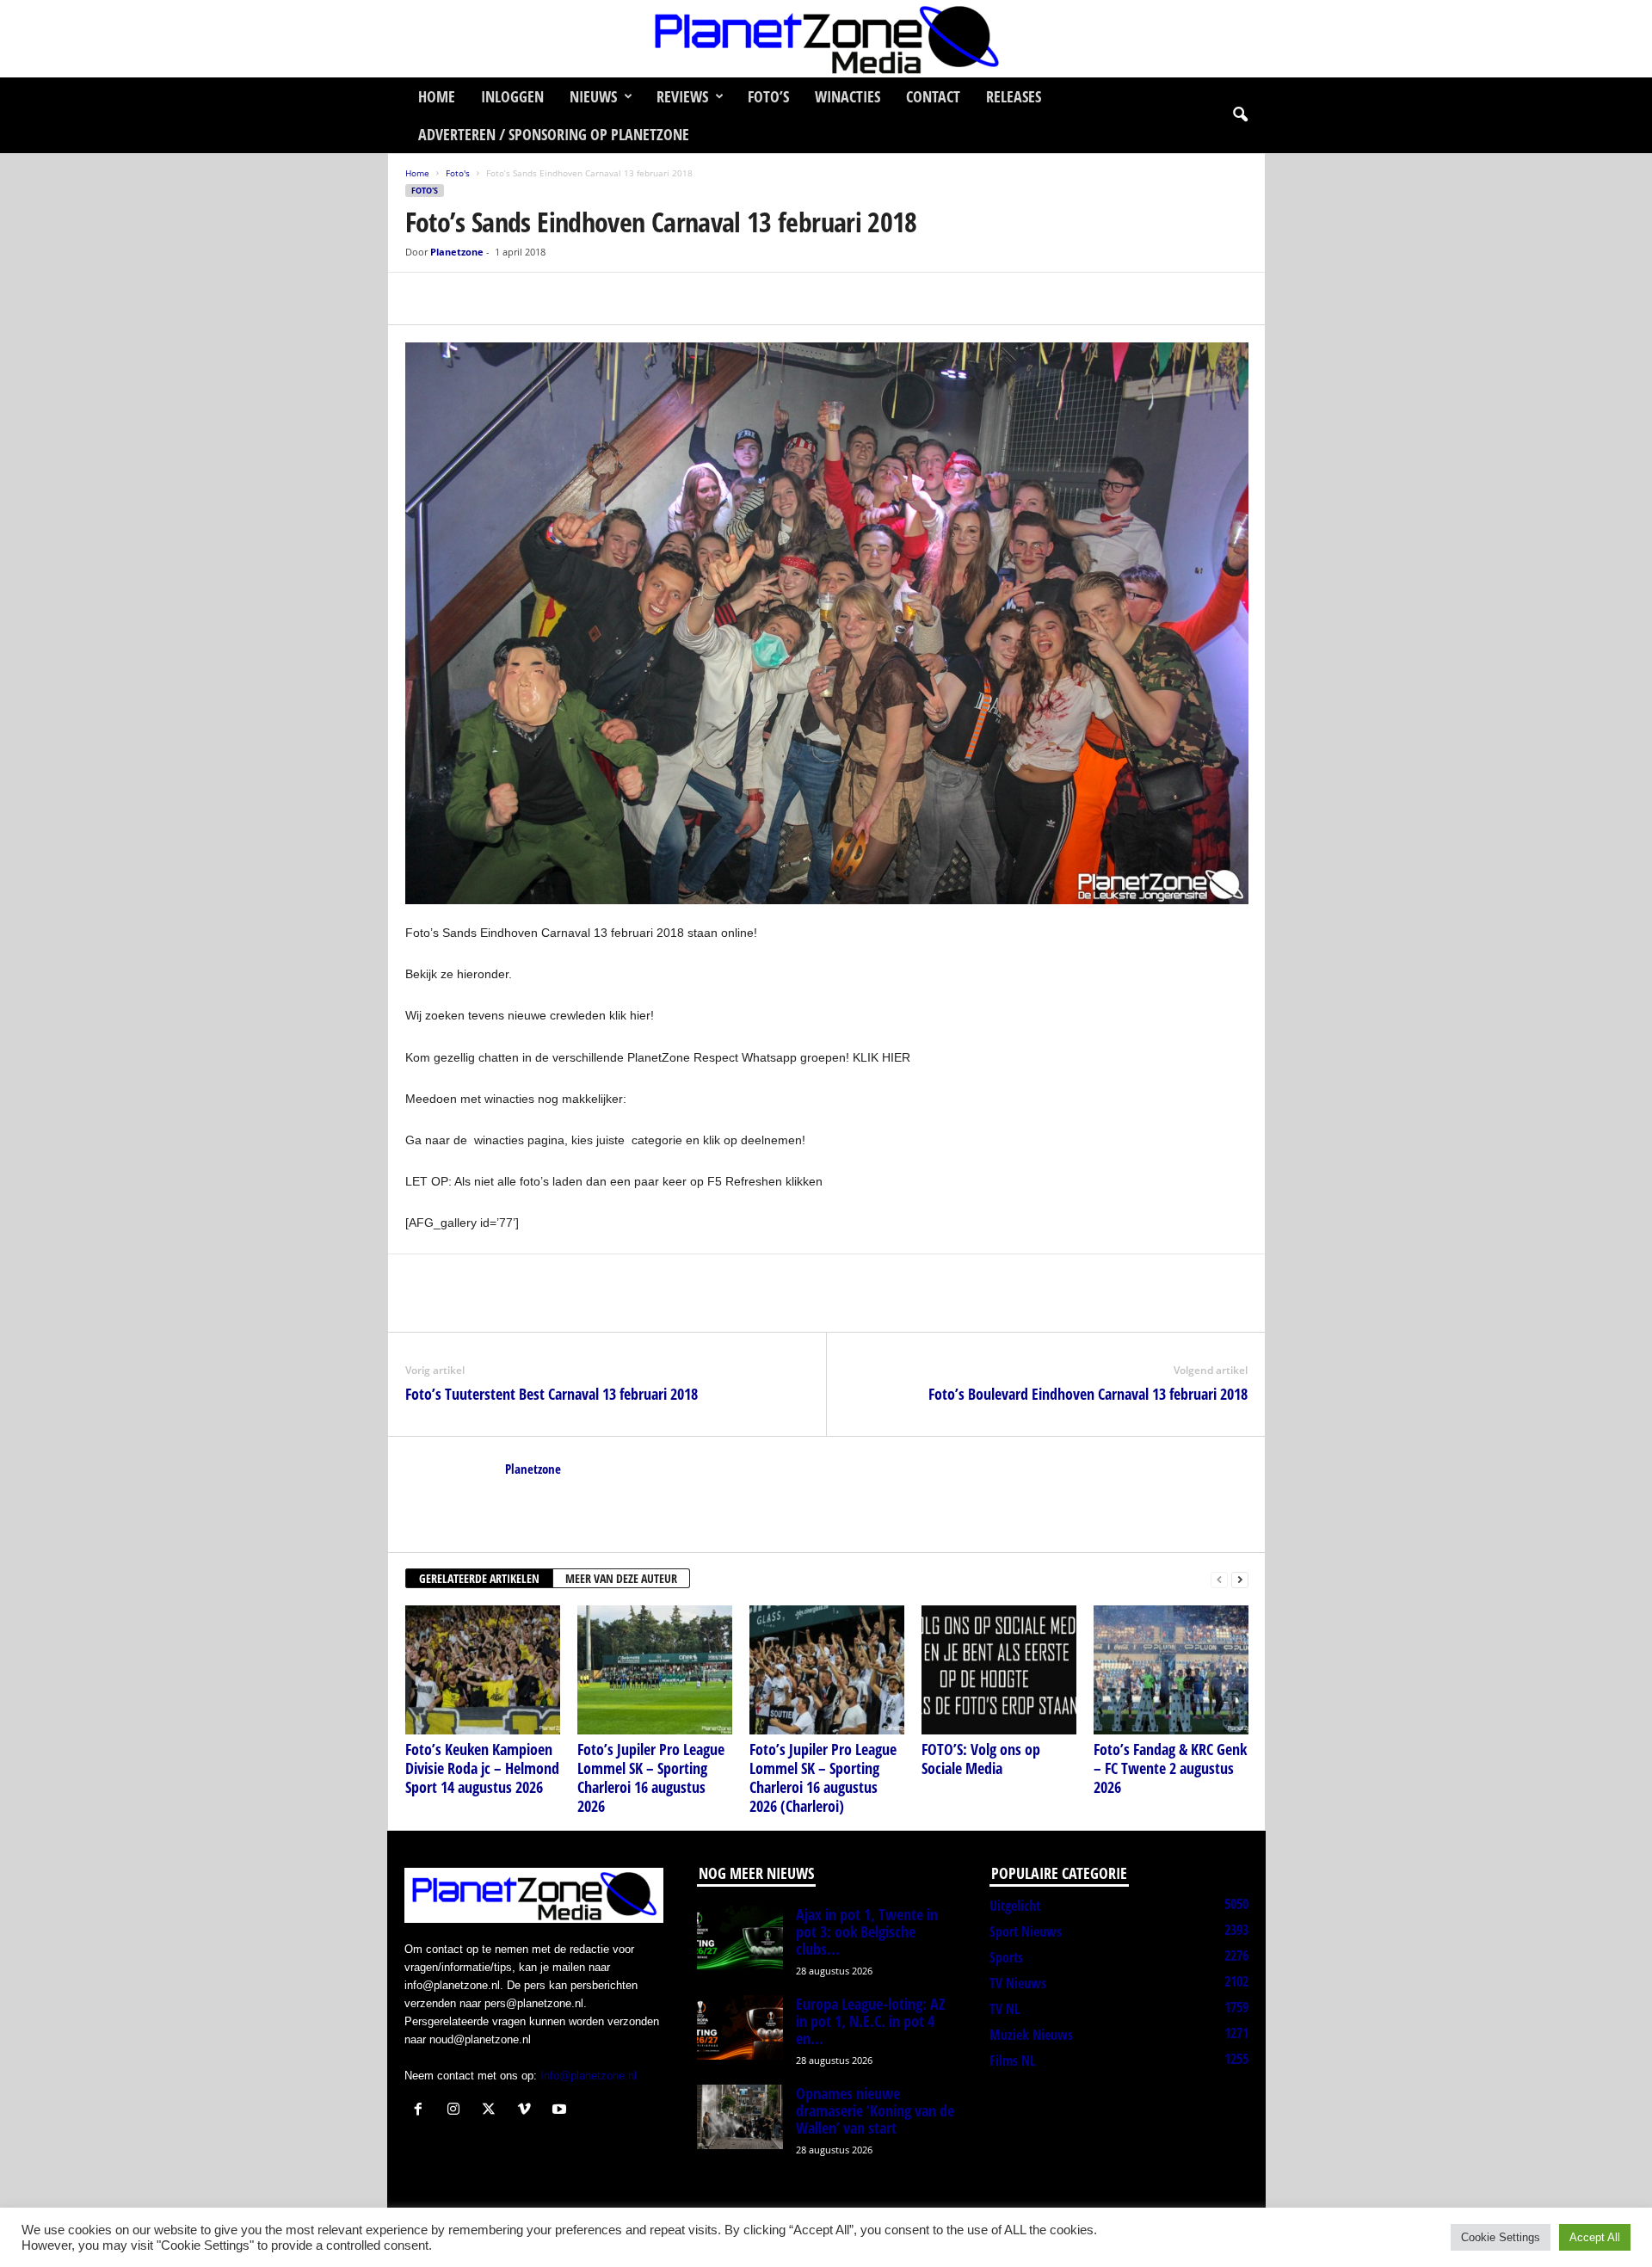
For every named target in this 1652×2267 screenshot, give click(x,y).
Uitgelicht (1015, 1906)
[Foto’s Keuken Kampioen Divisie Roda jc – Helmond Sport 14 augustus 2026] (483, 1670)
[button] (1240, 115)
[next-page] (1240, 1579)
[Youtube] (561, 2111)
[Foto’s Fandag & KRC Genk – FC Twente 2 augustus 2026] (1171, 1670)
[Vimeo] (528, 2111)
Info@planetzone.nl (589, 2076)
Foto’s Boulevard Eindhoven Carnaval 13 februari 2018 (1088, 1394)
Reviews (682, 96)
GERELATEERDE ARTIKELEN (479, 1578)
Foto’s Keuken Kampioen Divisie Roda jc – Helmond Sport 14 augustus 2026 (482, 1768)
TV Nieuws (1018, 1983)
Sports (1006, 1957)
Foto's (458, 173)
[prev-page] (1219, 1579)
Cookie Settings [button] (1501, 2237)
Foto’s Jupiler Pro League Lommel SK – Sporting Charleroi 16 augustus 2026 (651, 1777)
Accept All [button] (1595, 2237)
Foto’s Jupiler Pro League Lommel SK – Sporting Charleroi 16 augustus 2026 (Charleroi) (823, 1777)
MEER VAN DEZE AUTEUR (621, 1578)
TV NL (1005, 2009)
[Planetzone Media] (826, 39)
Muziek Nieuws (1031, 2035)
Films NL (1012, 2061)
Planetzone (457, 252)
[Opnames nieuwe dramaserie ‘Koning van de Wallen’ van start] (740, 2117)
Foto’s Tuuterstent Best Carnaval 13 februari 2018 (552, 1394)
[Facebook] (422, 299)
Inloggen (512, 96)
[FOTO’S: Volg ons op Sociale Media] (999, 1670)
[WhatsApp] (502, 299)
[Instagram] (457, 2111)
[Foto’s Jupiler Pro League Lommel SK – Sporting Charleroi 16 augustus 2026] (655, 1670)
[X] (462, 299)
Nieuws (593, 96)
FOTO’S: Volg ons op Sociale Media (981, 1759)
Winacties (848, 96)
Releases (1014, 96)
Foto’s (768, 96)
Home (437, 96)
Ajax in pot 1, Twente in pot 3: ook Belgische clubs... (867, 1931)
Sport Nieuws (1026, 1931)
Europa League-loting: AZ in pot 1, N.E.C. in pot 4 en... (871, 2021)
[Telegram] (541, 299)
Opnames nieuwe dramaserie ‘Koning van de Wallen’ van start (875, 2110)
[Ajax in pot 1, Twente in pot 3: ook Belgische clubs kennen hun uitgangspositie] (740, 1938)
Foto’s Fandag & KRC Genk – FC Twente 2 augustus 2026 (1170, 1768)
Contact (933, 96)
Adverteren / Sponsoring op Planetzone (554, 134)
